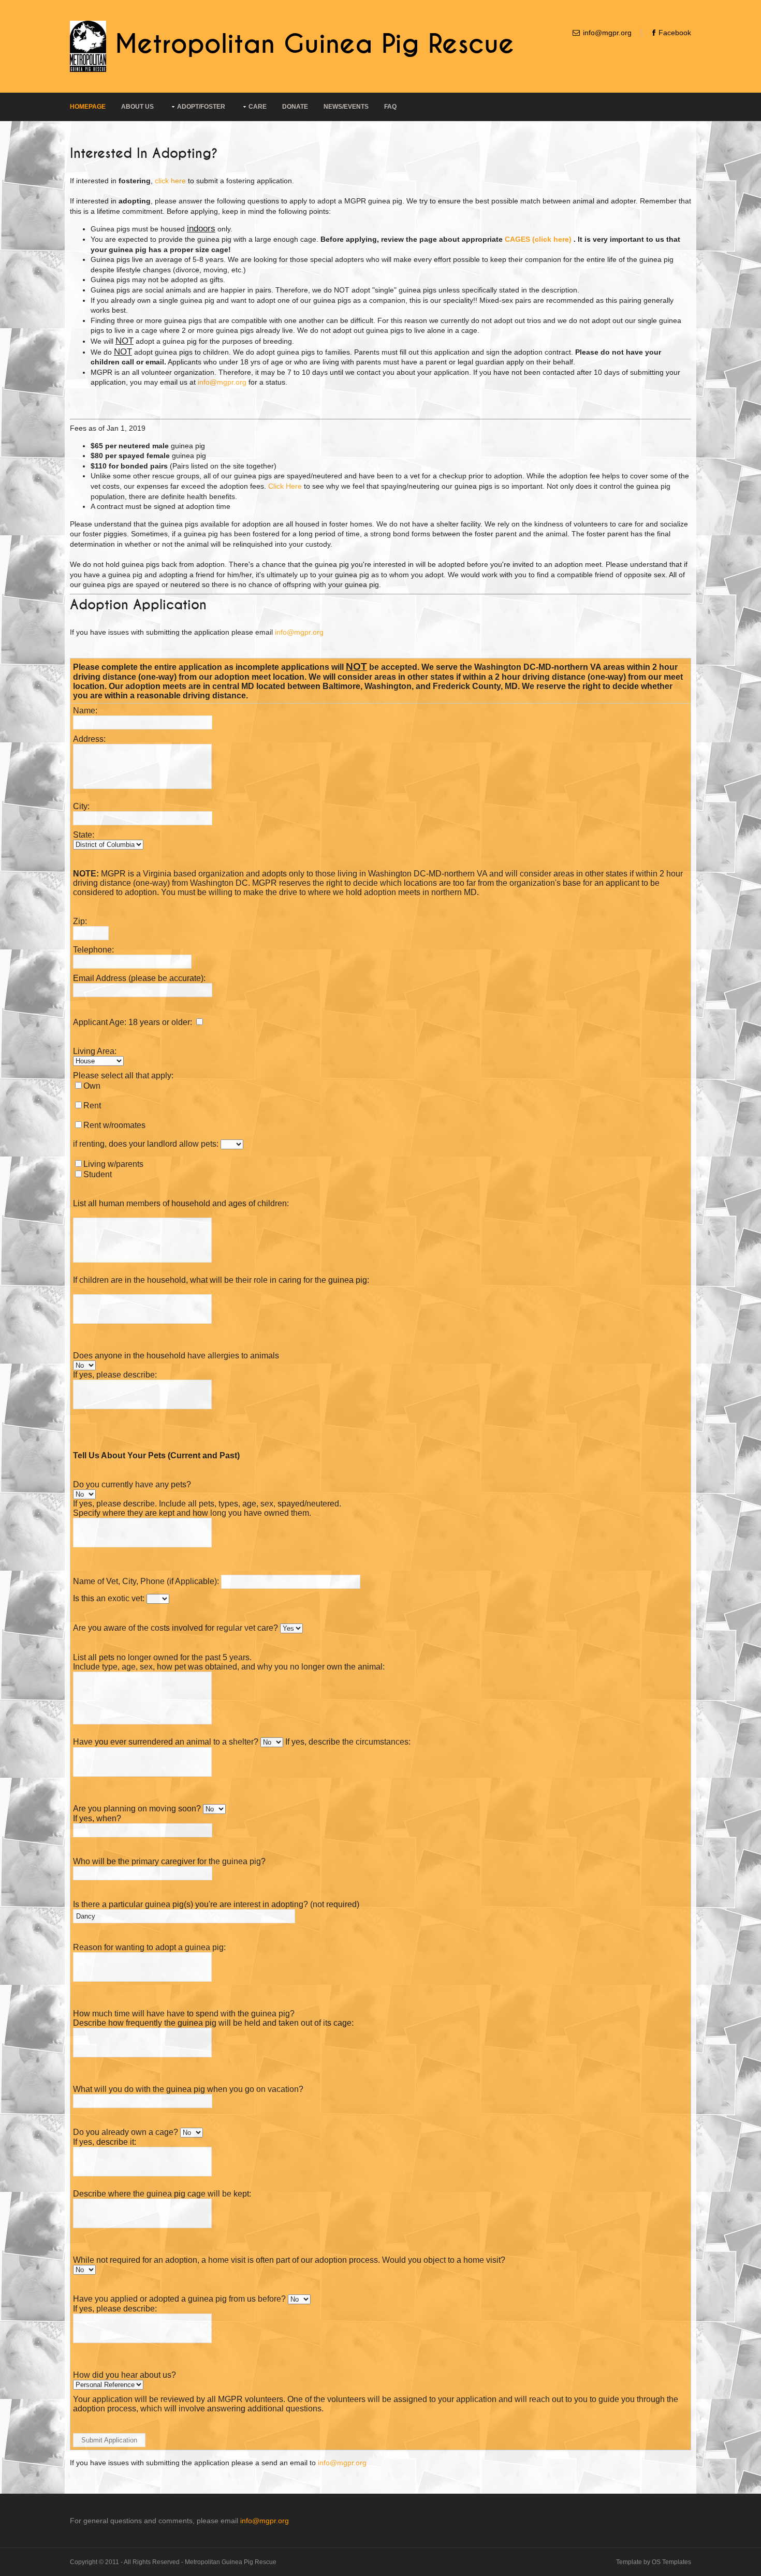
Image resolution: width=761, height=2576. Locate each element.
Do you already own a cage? (126, 2132)
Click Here (285, 486)
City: (81, 806)
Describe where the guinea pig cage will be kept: (162, 2194)
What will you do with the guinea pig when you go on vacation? (188, 2089)
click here (170, 181)
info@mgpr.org (607, 33)
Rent (92, 1106)
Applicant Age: (100, 1022)
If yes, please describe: (115, 1375)
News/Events (346, 107)
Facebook (675, 33)
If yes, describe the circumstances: (348, 1742)
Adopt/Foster (201, 107)
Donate (295, 107)
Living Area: (95, 1051)
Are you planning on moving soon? (137, 1809)
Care (258, 107)
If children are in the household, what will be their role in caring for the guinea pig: (221, 1280)
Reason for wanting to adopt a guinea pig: (149, 1947)
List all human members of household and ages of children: (181, 1203)
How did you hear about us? (125, 2375)
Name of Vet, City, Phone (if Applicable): (146, 1581)
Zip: (80, 921)
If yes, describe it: (105, 2142)
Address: (89, 739)
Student (98, 1174)
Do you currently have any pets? (132, 1484)
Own (92, 1086)
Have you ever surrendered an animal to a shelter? (166, 1742)
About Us (137, 107)
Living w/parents (113, 1164)
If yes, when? (97, 1818)
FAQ (390, 107)
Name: (85, 711)
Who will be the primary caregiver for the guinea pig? (169, 1861)
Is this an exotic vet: (109, 1598)
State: (84, 835)
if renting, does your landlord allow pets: (146, 1144)
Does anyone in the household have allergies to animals (176, 1356)
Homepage (88, 107)
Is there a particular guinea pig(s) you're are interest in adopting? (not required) (216, 1904)
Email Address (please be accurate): (139, 978)
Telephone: (93, 950)
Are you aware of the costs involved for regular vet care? (175, 1628)
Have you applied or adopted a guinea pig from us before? (180, 2299)
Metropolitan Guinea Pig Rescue (314, 45)
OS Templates (671, 2562)
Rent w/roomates (114, 1125)
